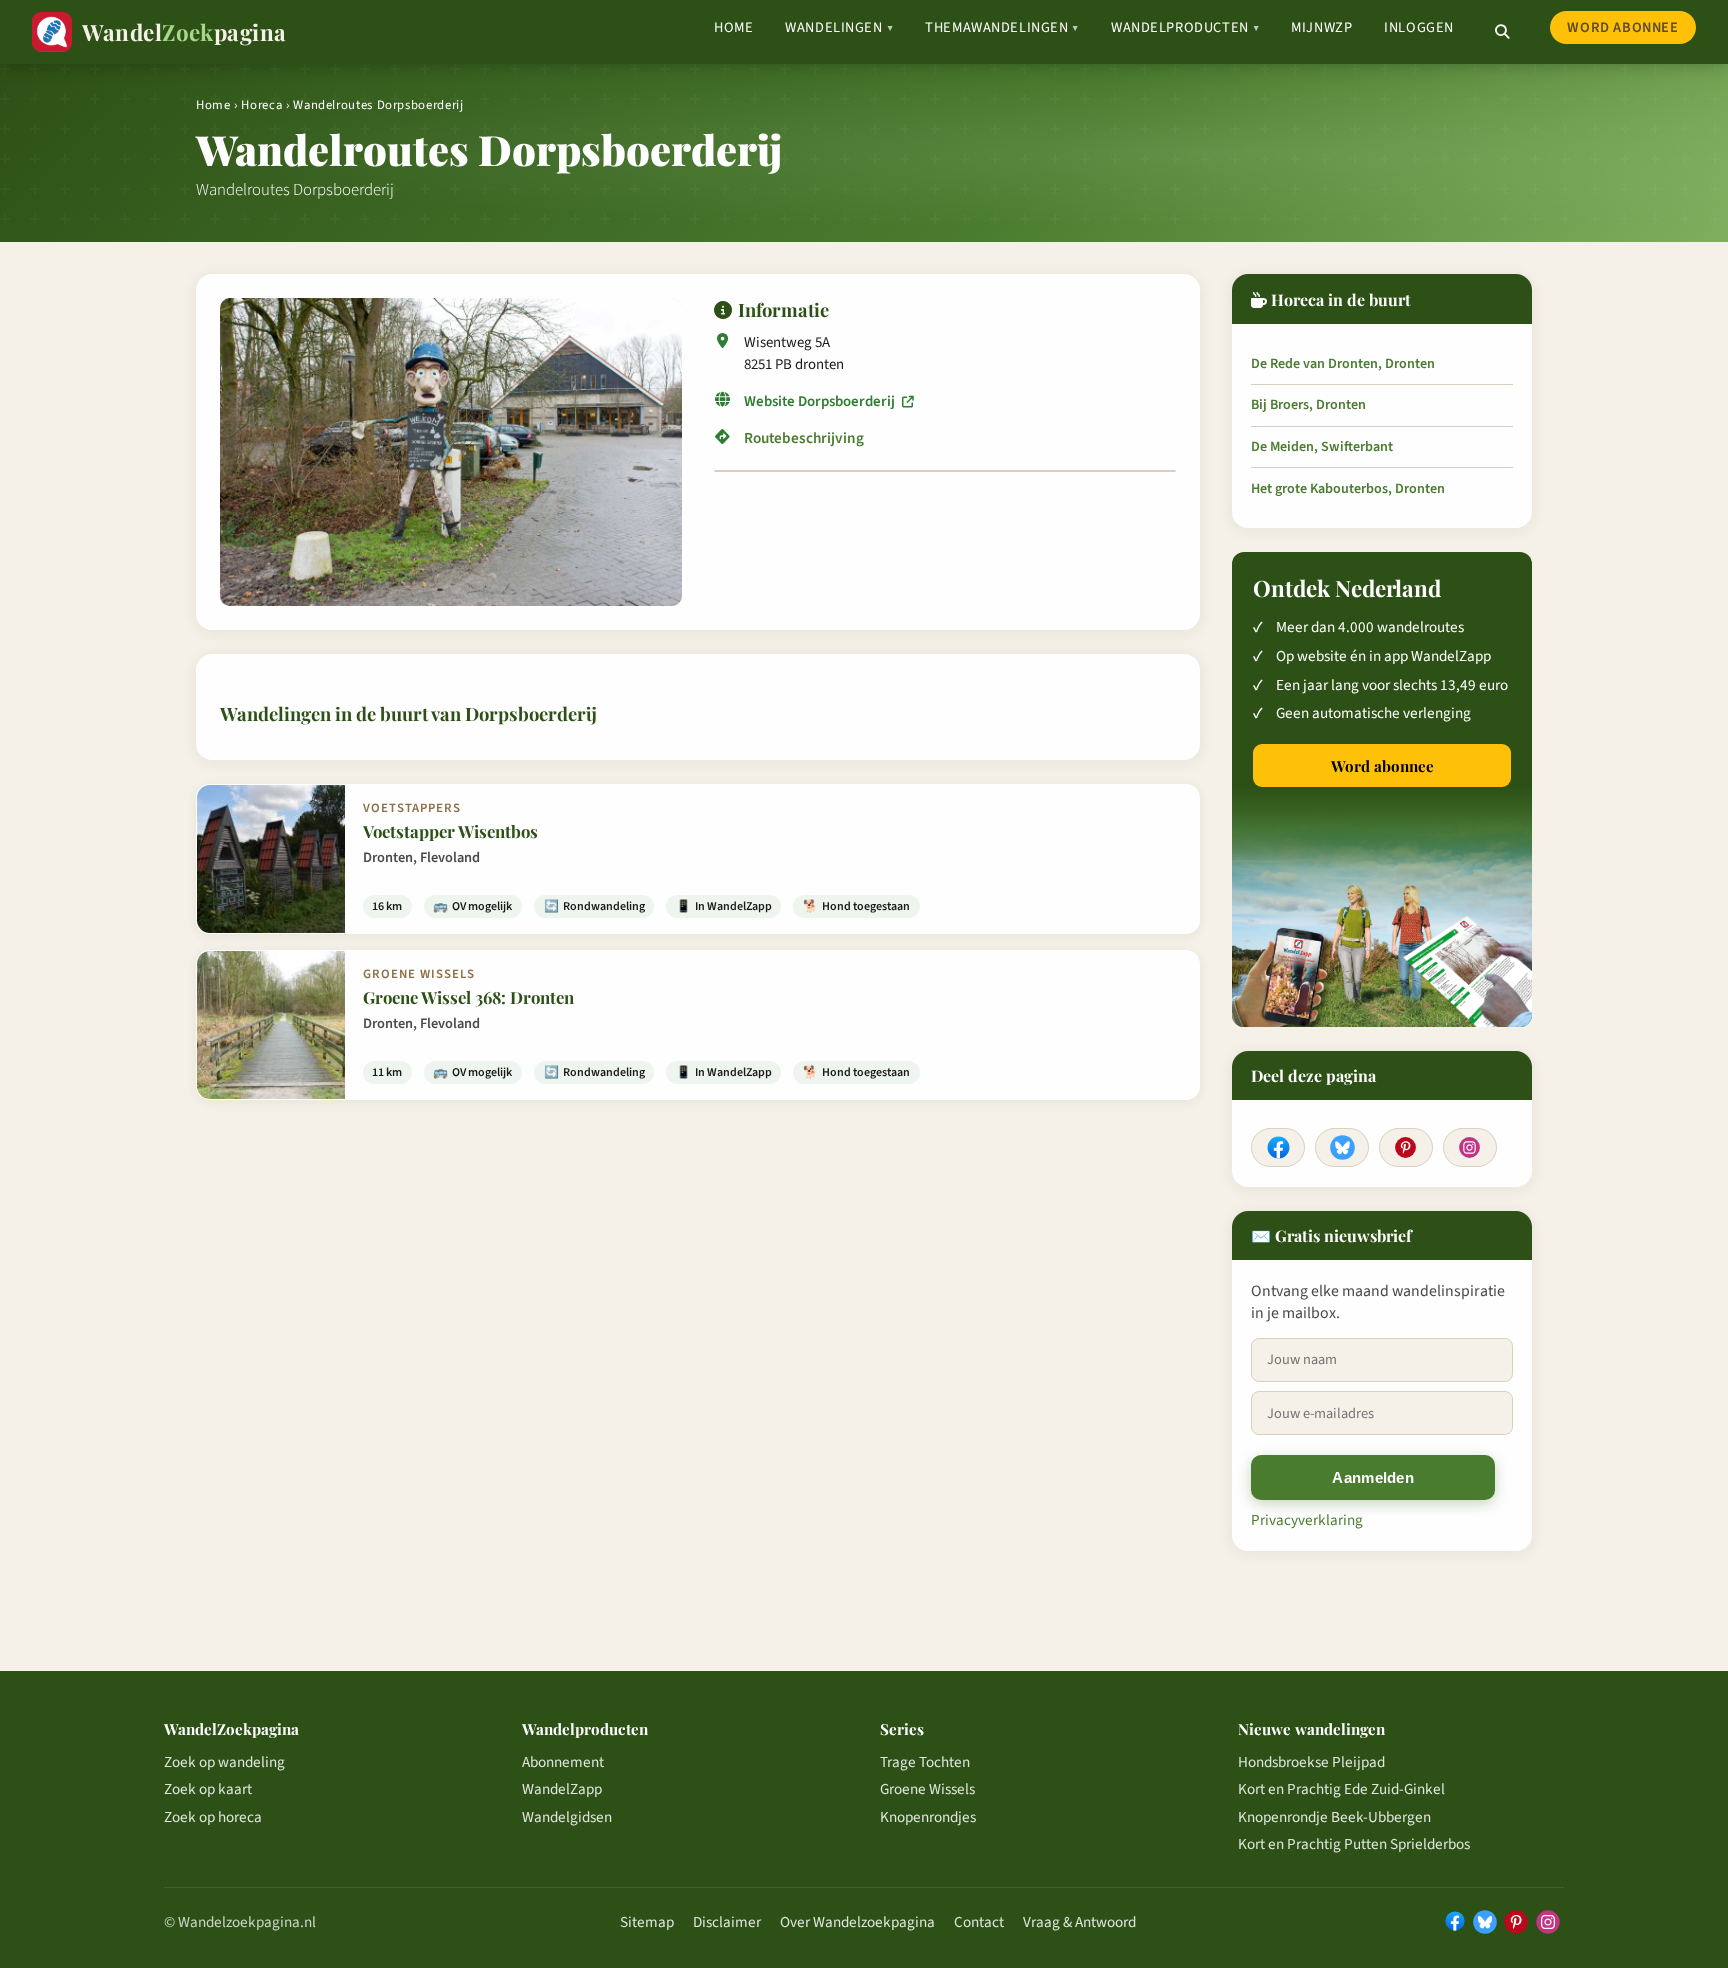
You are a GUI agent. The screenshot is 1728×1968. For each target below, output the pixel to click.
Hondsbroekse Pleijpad (1311, 1762)
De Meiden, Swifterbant (1322, 447)
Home (733, 27)
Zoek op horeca (213, 1817)
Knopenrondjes (928, 1817)
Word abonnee (1622, 27)
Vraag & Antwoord (1079, 1922)
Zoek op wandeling (224, 1762)
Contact (979, 1922)
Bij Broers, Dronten (1308, 405)
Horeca (261, 105)
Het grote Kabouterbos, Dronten (1348, 489)
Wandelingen (839, 27)
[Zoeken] (1502, 32)
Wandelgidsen (567, 1817)
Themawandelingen (1002, 27)
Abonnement (563, 1762)
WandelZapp (562, 1789)
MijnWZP (1321, 27)
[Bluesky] (1342, 1148)
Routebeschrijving (804, 438)
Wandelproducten (1185, 27)
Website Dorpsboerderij (821, 401)
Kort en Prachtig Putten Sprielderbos (1354, 1844)
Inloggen (1419, 27)
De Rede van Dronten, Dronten (1343, 364)
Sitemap (647, 1922)
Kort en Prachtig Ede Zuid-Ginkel (1341, 1789)
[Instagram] (1470, 1148)
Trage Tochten (925, 1762)
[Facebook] (1278, 1148)
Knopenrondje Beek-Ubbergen (1334, 1817)
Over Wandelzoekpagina (857, 1922)
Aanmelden (1373, 1477)
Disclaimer (727, 1922)
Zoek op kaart (208, 1789)
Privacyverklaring (1307, 1520)
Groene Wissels (927, 1789)
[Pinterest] (1406, 1148)
